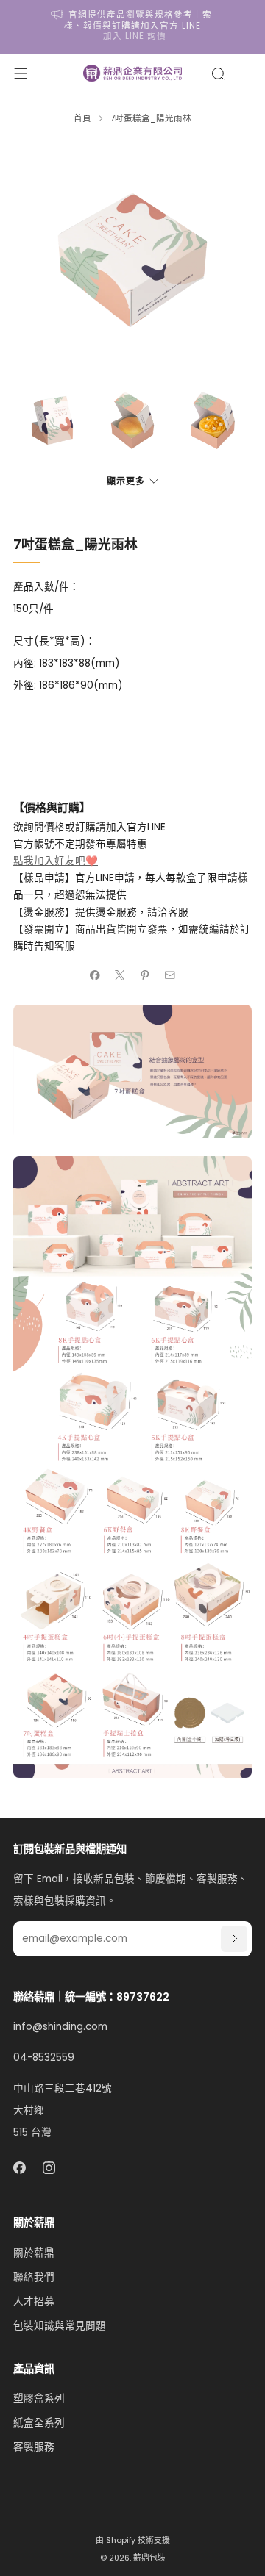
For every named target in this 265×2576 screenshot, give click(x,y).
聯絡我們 (34, 2277)
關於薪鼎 (34, 2253)
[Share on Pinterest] (145, 975)
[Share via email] (170, 975)
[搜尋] (218, 73)
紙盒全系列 (39, 2423)
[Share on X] (120, 975)
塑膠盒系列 (39, 2399)
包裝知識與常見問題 (60, 2326)
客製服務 (34, 2447)
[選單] (21, 73)
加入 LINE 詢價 (135, 36)
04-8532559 (44, 2057)
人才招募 (34, 2301)
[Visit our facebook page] (20, 2168)
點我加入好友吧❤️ (56, 861)
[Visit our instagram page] (50, 2168)
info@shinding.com (60, 2027)
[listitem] (132, 27)
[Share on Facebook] (95, 975)
